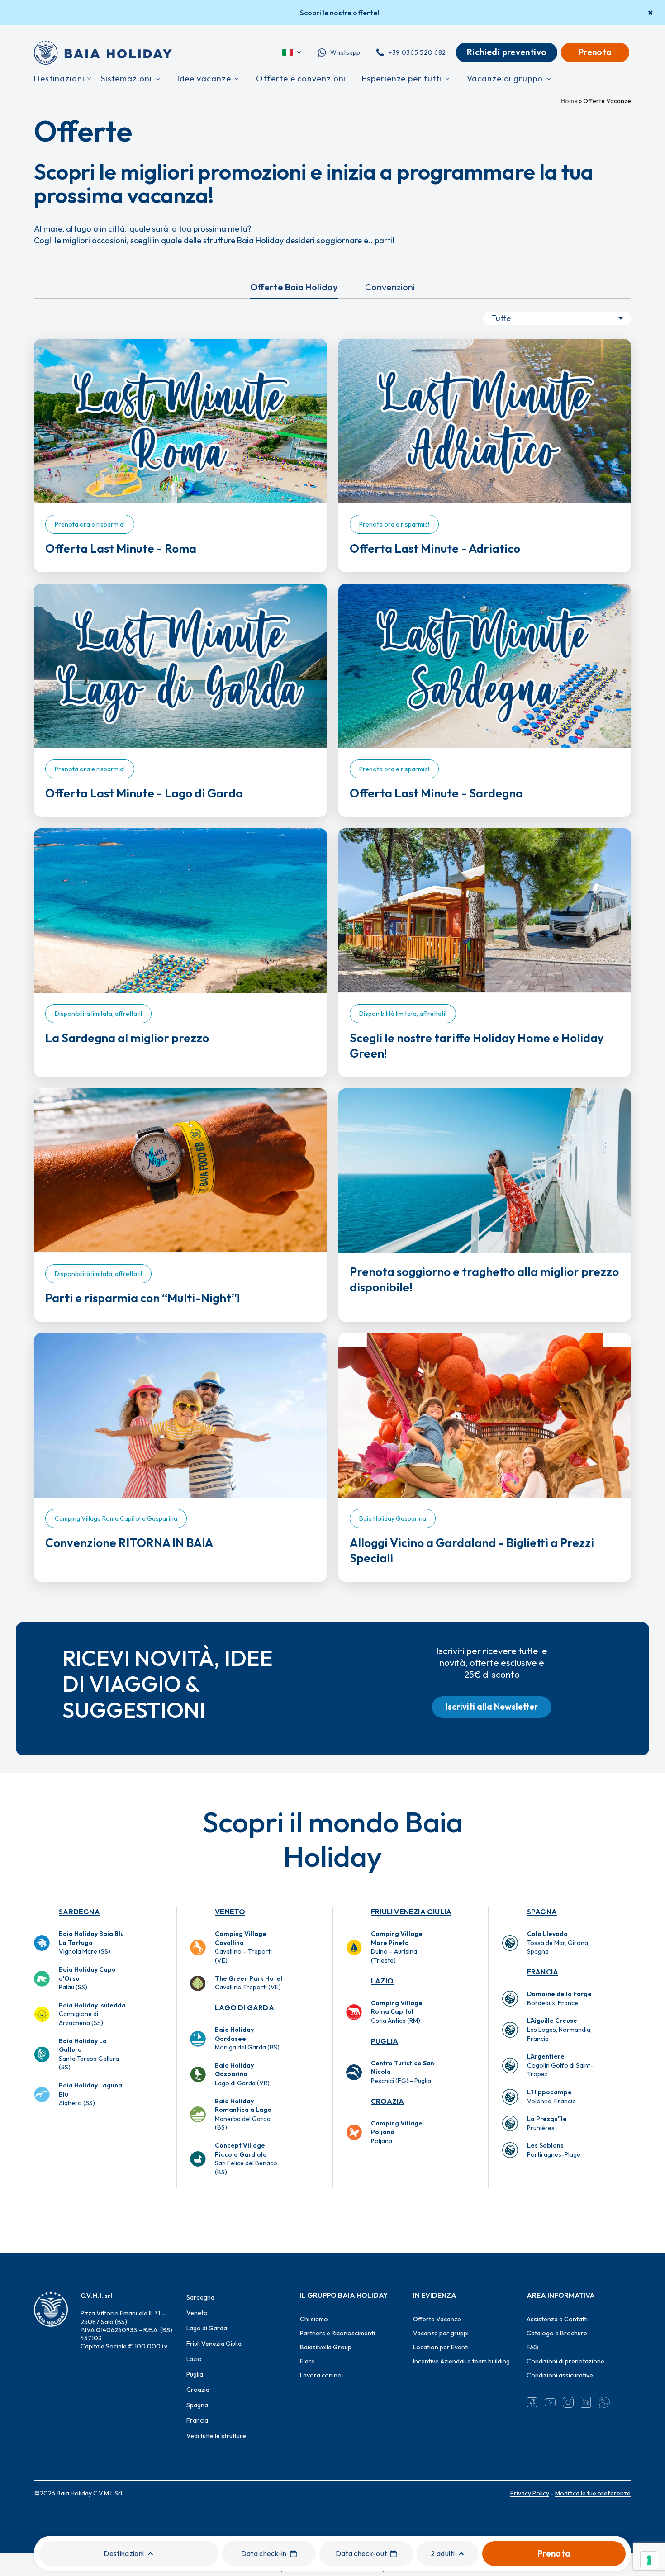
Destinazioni (124, 2553)
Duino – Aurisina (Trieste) (397, 1947)
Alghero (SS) (90, 2094)
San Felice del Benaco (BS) (246, 2159)
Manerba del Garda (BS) (243, 2114)
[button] (492, 1707)
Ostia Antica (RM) (397, 2012)
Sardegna (79, 1912)
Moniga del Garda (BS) (247, 2038)
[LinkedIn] (586, 2402)
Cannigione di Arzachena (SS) (92, 2014)
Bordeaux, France (559, 1998)
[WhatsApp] (604, 2402)
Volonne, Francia (551, 2097)
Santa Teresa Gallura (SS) (89, 2054)
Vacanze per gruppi (441, 2333)
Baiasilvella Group (326, 2347)
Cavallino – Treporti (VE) (243, 1947)
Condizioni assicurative (560, 2375)
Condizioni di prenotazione (565, 2361)
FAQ (532, 2347)
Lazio (382, 1981)
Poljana (397, 2132)
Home (569, 101)
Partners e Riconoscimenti (337, 2333)
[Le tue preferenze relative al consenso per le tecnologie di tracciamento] (649, 2560)
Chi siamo (314, 2319)
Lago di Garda (245, 2007)
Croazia (387, 2101)
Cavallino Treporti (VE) (249, 1983)
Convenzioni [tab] (390, 287)
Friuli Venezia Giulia (411, 1912)
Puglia (385, 2041)
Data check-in (264, 2553)
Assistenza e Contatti (557, 2319)
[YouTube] (550, 2402)
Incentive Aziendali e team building (461, 2361)
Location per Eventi (441, 2347)
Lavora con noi (321, 2375)
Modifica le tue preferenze (593, 2493)
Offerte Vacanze (437, 2319)
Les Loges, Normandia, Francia (559, 2029)
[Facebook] (532, 2402)
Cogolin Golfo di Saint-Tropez (560, 2065)
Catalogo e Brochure (557, 2333)
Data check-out (361, 2553)
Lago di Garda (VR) (242, 2074)
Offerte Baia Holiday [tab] (294, 287)
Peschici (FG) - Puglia (403, 2072)
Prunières (547, 2123)
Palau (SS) (87, 1978)
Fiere (307, 2361)
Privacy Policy (530, 2493)
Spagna (542, 1912)
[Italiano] (292, 52)
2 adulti (443, 2553)
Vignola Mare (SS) (91, 1943)
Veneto (230, 1912)
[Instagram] (568, 2402)
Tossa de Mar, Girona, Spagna (558, 1943)
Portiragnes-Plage (554, 2150)
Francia (543, 1972)
